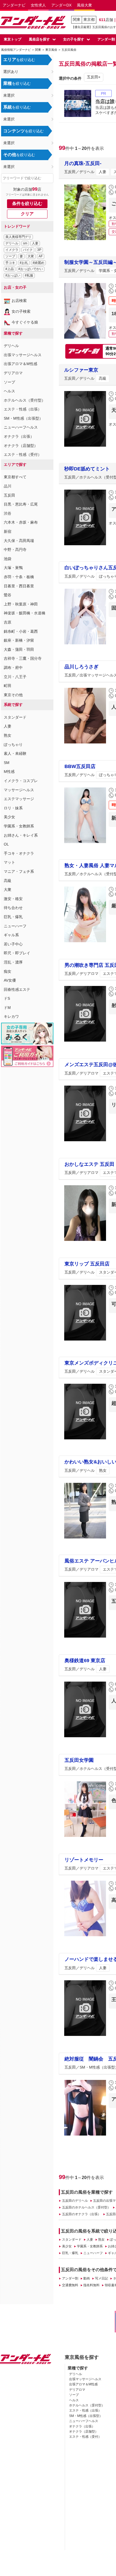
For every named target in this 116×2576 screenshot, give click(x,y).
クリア (27, 214)
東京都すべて (15, 477)
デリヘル (12, 243)
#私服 (29, 275)
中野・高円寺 (15, 550)
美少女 (9, 817)
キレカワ (11, 1016)
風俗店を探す (39, 39)
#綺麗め (38, 263)
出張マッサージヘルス (23, 355)
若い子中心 (13, 944)
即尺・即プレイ (17, 953)
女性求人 (38, 5)
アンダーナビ (14, 5)
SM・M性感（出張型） (23, 418)
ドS (7, 998)
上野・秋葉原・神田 (21, 604)
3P (39, 250)
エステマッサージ (19, 799)
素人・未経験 (15, 753)
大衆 (31, 256)
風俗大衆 (84, 5)
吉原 (8, 622)
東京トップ (13, 39)
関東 (77, 19)
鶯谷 (8, 595)
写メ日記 (101, 2278)
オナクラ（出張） (19, 436)
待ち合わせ (13, 908)
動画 (87, 2278)
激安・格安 (13, 899)
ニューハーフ (15, 926)
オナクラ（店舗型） (21, 446)
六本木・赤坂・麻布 (21, 522)
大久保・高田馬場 (19, 541)
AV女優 (10, 980)
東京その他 (13, 695)
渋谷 (8, 513)
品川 (8, 486)
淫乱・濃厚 (13, 962)
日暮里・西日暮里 (19, 586)
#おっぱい (13, 275)
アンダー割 (70, 2278)
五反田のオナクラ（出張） (81, 2214)
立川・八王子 (15, 677)
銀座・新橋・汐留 (19, 640)
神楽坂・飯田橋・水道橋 (25, 613)
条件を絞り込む (27, 203)
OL (6, 844)
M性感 (9, 772)
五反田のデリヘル (75, 2201)
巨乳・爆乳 (13, 917)
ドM (7, 1008)
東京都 (89, 19)
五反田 (9, 495)
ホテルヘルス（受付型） (25, 400)
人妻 (35, 243)
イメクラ (12, 250)
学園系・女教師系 (19, 826)
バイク (28, 250)
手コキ (10, 263)
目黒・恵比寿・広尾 (21, 504)
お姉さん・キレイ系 (21, 835)
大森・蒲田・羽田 (19, 649)
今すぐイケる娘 (25, 322)
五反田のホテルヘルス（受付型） (86, 2207)
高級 (8, 881)
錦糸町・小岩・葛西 (21, 631)
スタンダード (15, 717)
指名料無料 (91, 2285)
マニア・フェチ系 (19, 871)
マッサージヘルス (19, 790)
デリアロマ (13, 373)
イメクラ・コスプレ (21, 781)
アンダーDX (61, 5)
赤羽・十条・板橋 (19, 577)
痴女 (8, 971)
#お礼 (24, 263)
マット (9, 862)
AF (41, 256)
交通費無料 (70, 2285)
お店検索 (19, 301)
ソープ (10, 256)
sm (25, 243)
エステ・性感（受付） (23, 454)
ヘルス (9, 391)
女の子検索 (21, 311)
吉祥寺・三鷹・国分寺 (23, 658)
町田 (8, 686)
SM (7, 763)
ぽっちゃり (13, 745)
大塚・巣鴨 (13, 568)
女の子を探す (74, 39)
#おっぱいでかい (31, 269)
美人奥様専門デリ (18, 237)
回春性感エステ (17, 989)
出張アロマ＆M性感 (21, 364)
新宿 (8, 531)
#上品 (10, 269)
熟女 (8, 735)
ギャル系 (11, 935)
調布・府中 (13, 668)
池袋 (8, 559)
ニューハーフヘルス (21, 427)
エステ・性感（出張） (23, 409)
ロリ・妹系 (13, 808)
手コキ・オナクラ (19, 853)
